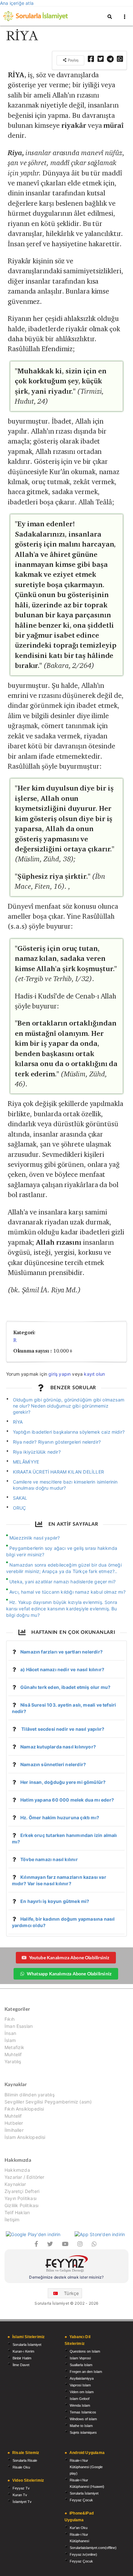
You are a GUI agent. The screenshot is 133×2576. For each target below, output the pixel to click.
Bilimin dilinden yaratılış (30, 2095)
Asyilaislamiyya (82, 2378)
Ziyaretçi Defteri (22, 2191)
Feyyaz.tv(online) (83, 2554)
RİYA (18, 1422)
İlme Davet (21, 2365)
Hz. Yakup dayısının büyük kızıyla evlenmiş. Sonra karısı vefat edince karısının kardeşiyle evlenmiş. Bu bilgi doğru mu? (62, 1609)
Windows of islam (83, 2419)
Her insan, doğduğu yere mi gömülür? (63, 1782)
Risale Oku (21, 2467)
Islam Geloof (80, 2399)
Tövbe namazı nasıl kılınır (49, 1859)
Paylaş (73, 60)
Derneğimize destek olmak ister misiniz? (66, 2277)
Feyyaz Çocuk (81, 2500)
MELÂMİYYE (26, 1462)
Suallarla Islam (81, 2365)
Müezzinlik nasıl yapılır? (35, 1538)
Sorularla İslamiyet (27, 2345)
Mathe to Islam (81, 2426)
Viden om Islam (82, 2392)
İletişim (12, 2220)
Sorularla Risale (25, 2460)
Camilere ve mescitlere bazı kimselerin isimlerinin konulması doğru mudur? (65, 1485)
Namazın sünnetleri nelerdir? (53, 1764)
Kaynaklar (15, 2184)
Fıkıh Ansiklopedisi (24, 2109)
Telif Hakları (17, 2212)
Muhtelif (13, 2054)
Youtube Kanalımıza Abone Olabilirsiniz (69, 1958)
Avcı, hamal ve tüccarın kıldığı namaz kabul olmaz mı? (67, 1592)
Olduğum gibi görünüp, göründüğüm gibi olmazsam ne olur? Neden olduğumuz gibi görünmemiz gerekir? (69, 1406)
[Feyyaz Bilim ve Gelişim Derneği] (66, 2265)
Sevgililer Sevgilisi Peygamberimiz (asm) (48, 2102)
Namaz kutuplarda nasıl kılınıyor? (58, 1747)
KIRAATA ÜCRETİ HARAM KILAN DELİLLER (58, 1472)
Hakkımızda (17, 2170)
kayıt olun (94, 1374)
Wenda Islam (80, 2405)
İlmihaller (14, 2130)
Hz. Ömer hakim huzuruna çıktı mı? (60, 1817)
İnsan (10, 2033)
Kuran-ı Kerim (23, 2351)
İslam (10, 2040)
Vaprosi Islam (80, 2385)
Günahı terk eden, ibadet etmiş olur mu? (65, 1687)
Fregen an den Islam (86, 2372)
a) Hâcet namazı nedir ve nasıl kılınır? (62, 1669)
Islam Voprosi (80, 2358)
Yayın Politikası (20, 2198)
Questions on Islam (85, 2351)
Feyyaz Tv (21, 2488)
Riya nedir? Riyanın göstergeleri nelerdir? (57, 1442)
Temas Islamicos (83, 2412)
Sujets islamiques (83, 2432)
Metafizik (15, 2047)
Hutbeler (14, 2123)
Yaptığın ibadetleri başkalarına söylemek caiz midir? (69, 1432)
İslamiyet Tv (22, 2502)
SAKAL (20, 1498)
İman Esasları (19, 2026)
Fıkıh (10, 2019)
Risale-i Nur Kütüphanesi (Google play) (86, 2467)
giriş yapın (60, 1374)
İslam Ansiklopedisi (25, 2137)
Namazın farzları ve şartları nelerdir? (61, 1652)
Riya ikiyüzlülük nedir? (37, 1452)
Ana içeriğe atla (17, 3)
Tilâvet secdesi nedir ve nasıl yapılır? (62, 1729)
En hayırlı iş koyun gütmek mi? (55, 1901)
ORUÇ (20, 1508)
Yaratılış (13, 2061)
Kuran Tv (20, 2495)
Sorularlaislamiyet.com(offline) (93, 2548)
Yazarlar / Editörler (25, 2177)
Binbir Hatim (22, 2358)
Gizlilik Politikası (21, 2205)
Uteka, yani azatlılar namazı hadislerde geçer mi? (62, 1582)
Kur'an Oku (79, 2528)
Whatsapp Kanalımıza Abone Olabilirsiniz (69, 1974)
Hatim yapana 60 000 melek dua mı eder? (67, 1800)
